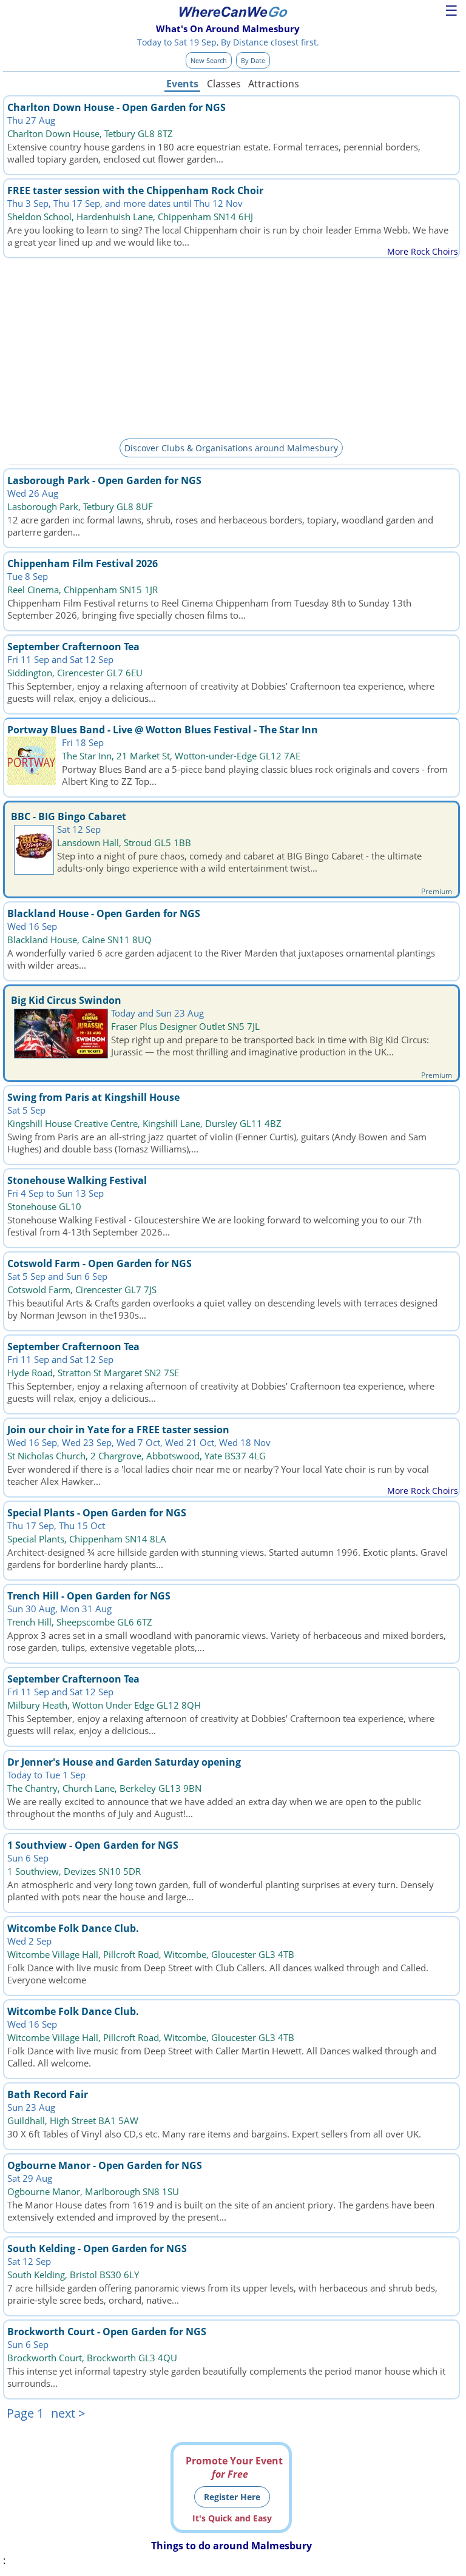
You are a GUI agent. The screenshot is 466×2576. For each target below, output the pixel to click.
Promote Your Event (234, 2467)
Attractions (273, 84)
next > (68, 2413)
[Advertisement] (231, 346)
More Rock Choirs (423, 251)
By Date (253, 60)
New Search (209, 60)
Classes (224, 84)
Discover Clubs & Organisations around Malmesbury (231, 448)
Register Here (232, 2497)
